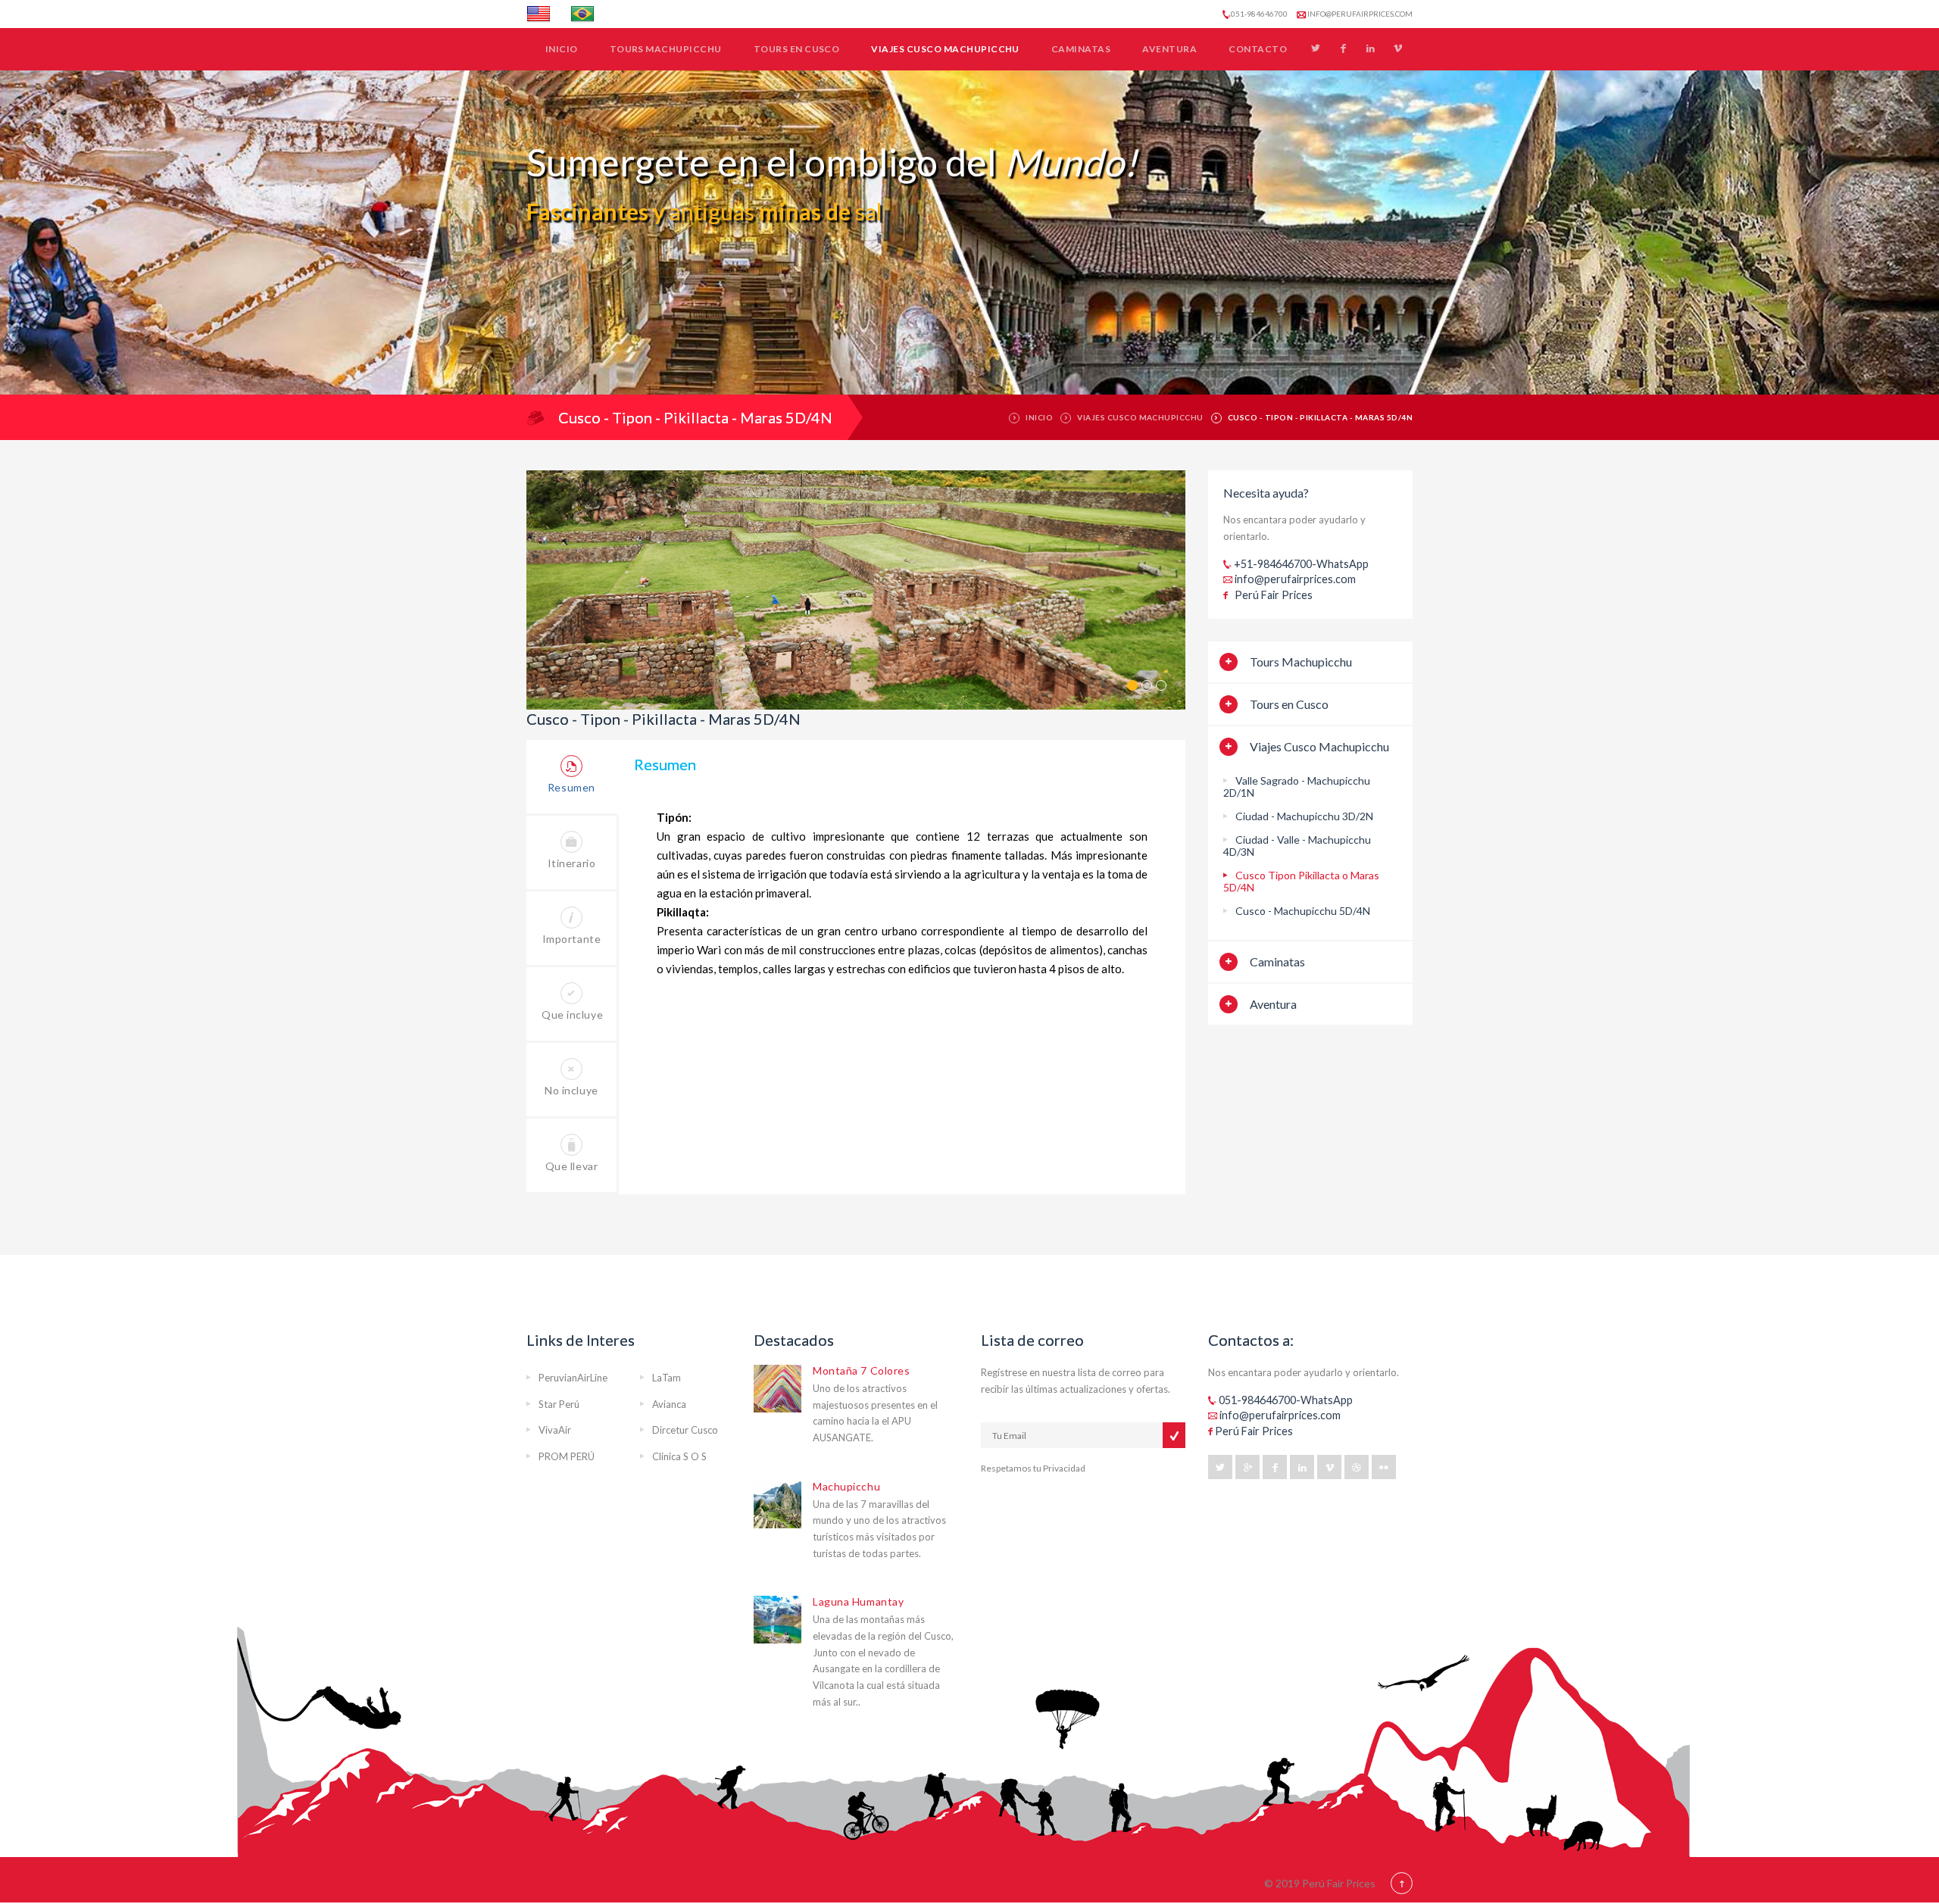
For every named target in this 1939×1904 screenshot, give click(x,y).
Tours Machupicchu (666, 49)
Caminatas (1081, 49)
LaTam (667, 1378)
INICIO (1039, 417)
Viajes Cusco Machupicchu (945, 49)
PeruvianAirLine (573, 1378)
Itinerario (572, 863)
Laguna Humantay (858, 1601)
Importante (572, 939)
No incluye (571, 1090)
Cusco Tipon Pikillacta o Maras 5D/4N (1301, 881)
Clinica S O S (679, 1456)
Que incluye (572, 1014)
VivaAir (555, 1430)
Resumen (571, 787)
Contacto (1258, 49)
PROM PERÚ (567, 1456)
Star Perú (559, 1404)
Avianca (669, 1404)
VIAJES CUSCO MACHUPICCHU (1140, 417)
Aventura (1169, 49)
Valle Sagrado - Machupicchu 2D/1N (1297, 787)
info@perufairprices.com (1359, 14)
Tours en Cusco (797, 49)
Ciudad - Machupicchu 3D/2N (1304, 816)
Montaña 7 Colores (862, 1370)
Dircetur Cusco (685, 1430)
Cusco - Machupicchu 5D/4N (1303, 911)
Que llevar (572, 1166)
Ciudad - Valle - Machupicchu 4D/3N (1297, 846)
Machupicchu (846, 1486)
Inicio (562, 49)
